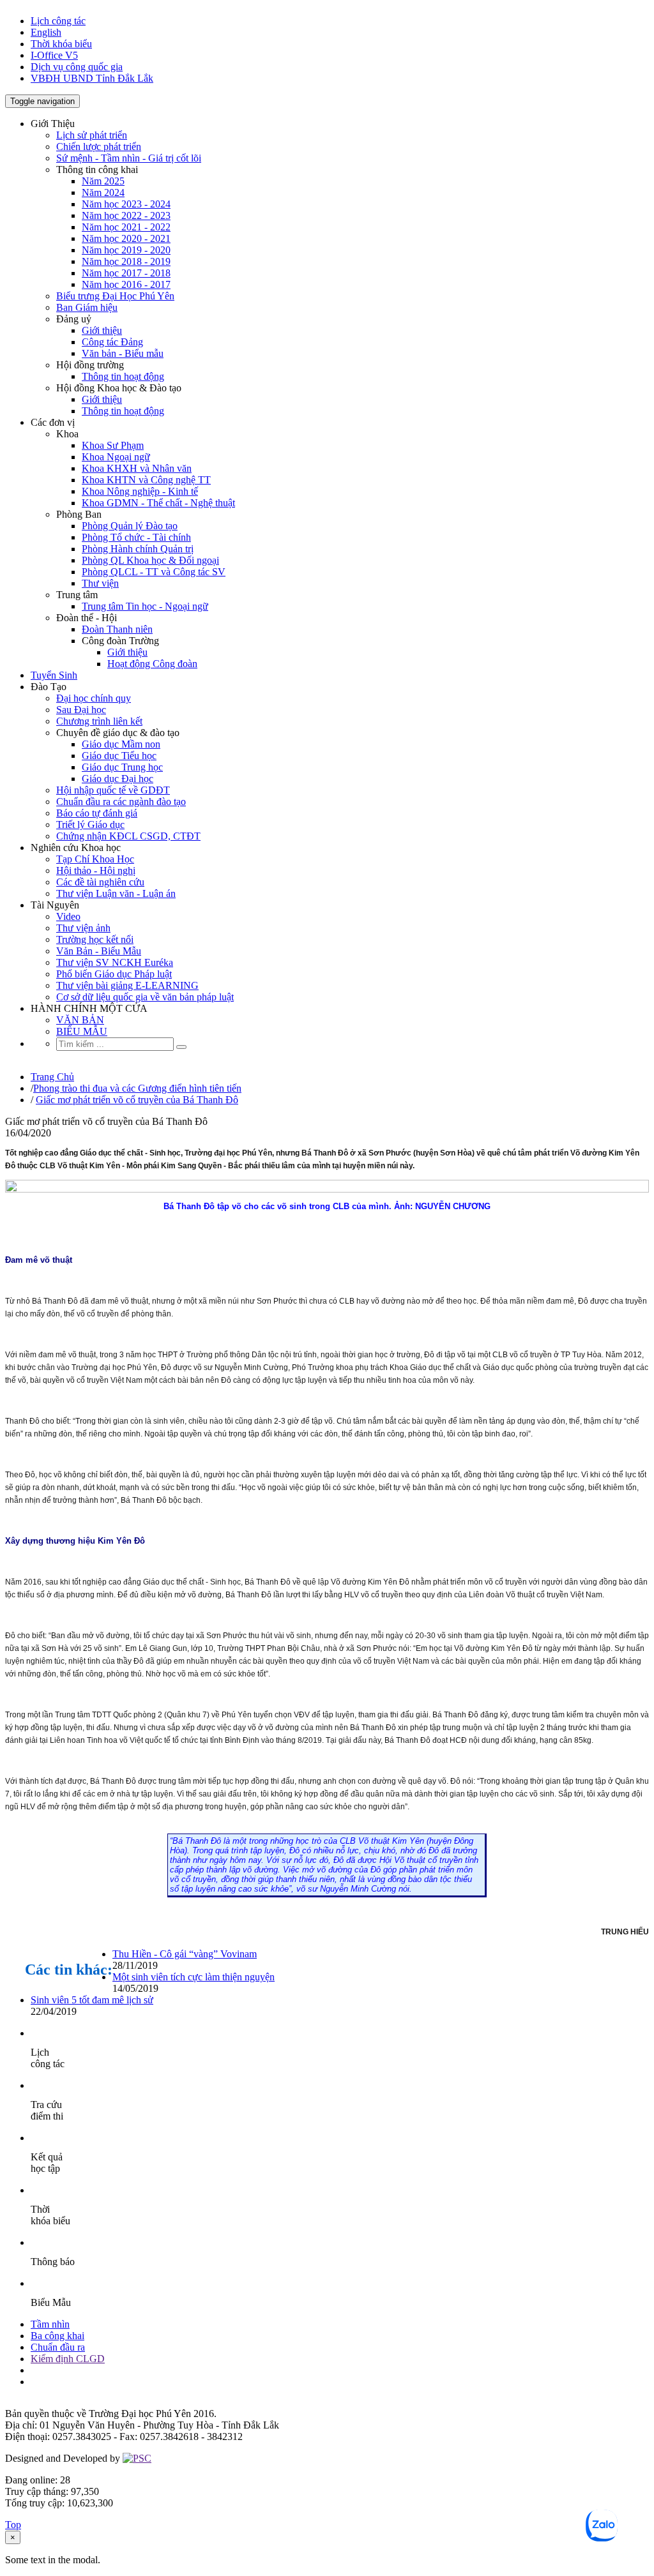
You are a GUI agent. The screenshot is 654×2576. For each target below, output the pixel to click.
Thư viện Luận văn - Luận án (116, 893)
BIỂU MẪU (82, 1031)
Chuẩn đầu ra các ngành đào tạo (121, 802)
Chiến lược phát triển (99, 147)
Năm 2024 (103, 192)
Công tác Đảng (112, 342)
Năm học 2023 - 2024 (126, 204)
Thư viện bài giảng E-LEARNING (127, 985)
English (46, 32)
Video (68, 916)
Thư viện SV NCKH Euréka (115, 962)
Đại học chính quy (94, 698)
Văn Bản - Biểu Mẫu (99, 951)
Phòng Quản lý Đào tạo (130, 526)
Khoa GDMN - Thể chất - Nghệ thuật (158, 503)
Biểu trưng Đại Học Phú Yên (115, 296)
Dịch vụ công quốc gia (77, 67)
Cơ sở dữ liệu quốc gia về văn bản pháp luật (145, 997)
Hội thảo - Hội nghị (96, 870)
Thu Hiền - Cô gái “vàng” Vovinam (185, 1954)
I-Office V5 (54, 55)
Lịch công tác (58, 21)
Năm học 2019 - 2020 (126, 250)
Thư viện (100, 583)
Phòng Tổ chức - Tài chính (136, 537)
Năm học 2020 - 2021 (126, 238)
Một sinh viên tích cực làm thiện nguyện (194, 1977)
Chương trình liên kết (99, 721)
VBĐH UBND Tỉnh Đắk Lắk (92, 78)
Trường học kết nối (95, 939)
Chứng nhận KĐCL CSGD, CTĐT (128, 836)
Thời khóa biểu (61, 44)
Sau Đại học (81, 710)
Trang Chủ (52, 1077)
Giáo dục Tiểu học (119, 756)
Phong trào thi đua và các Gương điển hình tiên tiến (137, 1088)
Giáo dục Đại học (118, 779)
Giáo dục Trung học (122, 767)
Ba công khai (57, 2336)
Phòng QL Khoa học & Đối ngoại (150, 560)
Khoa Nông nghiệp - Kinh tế (140, 491)
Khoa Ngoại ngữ (116, 457)
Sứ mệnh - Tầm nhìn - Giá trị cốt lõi (129, 158)
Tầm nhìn (50, 2324)
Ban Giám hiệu (87, 307)
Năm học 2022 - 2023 (126, 215)
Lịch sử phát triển (92, 135)
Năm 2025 (103, 181)
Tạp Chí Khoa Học (95, 859)
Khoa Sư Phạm (113, 445)
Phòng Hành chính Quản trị (138, 549)
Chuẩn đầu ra (58, 2347)
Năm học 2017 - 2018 (126, 273)
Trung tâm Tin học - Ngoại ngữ (145, 606)
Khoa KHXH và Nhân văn (137, 468)
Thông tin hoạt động (123, 376)
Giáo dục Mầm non (121, 744)
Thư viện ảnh (83, 928)
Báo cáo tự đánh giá (97, 813)
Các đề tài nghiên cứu (100, 882)
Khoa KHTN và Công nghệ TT (146, 480)
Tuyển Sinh (54, 675)
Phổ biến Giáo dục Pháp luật (114, 974)
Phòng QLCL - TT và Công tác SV (154, 572)
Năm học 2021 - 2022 (126, 227)
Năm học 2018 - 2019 (126, 261)
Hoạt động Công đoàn (152, 664)
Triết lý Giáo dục (90, 825)
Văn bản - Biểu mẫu (123, 353)
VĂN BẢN (80, 1020)
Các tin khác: (69, 1970)
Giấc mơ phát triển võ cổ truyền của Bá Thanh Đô (137, 1100)
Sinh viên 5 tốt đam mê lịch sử (92, 2000)
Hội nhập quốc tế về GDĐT (113, 790)
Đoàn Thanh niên (117, 629)
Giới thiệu (102, 330)
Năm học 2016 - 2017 (126, 284)
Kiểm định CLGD (68, 2359)
